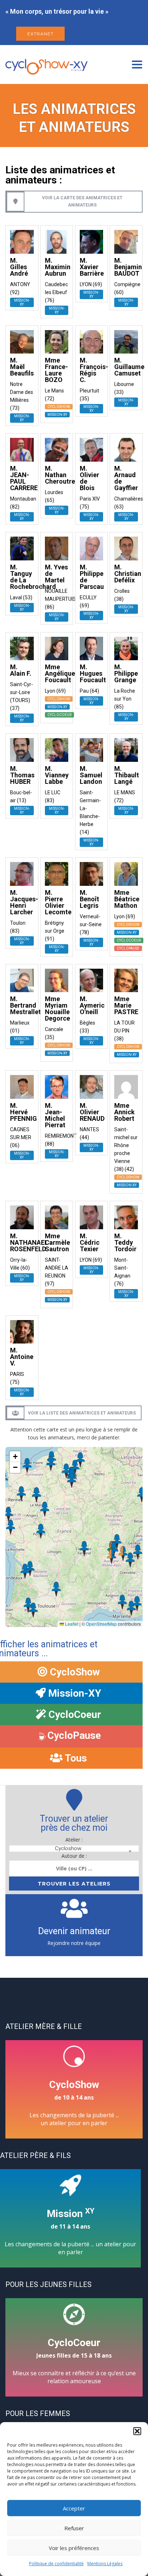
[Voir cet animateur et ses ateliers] (22, 241)
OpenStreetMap (101, 1624)
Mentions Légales (105, 2564)
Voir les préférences (74, 2548)
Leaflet (71, 1624)
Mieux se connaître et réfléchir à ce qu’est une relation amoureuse (74, 2361)
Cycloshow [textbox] (68, 1849)
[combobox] (74, 1849)
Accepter (74, 2508)
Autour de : (74, 1856)
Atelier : (74, 1840)
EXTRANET (40, 34)
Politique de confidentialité (56, 2564)
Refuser (74, 2528)
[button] (137, 2431)
